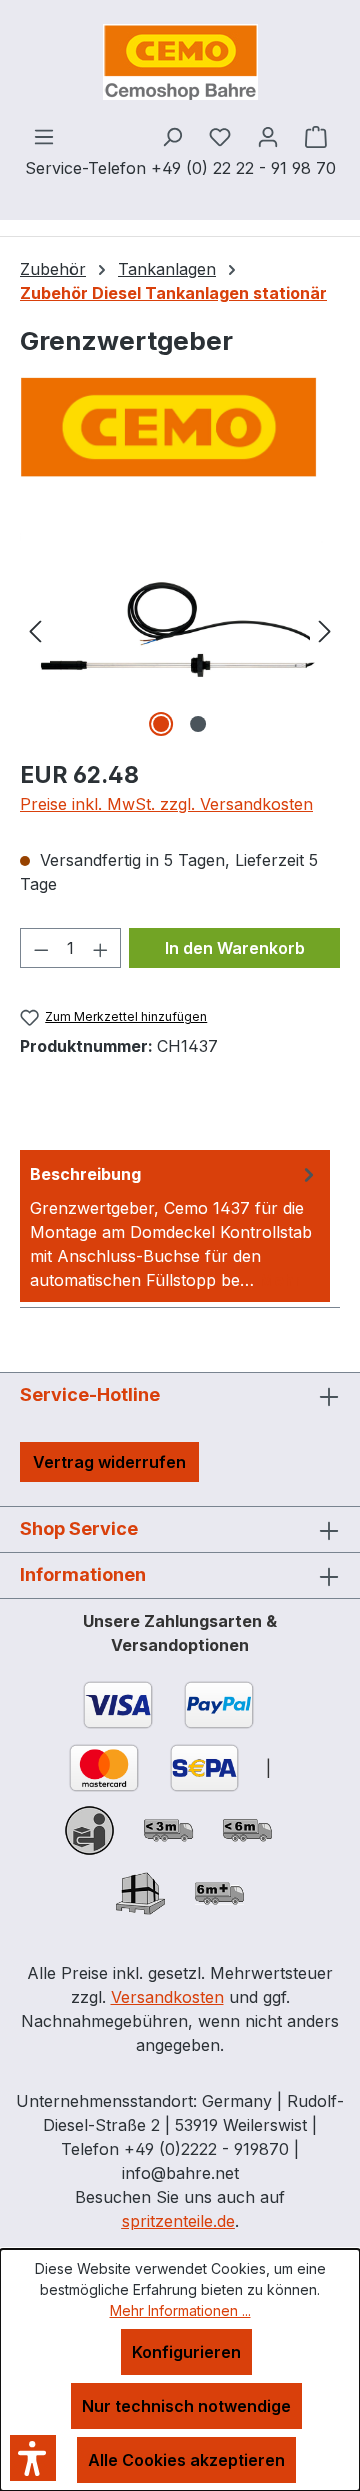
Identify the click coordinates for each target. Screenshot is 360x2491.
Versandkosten (167, 1997)
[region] (180, 629)
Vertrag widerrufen (109, 1462)
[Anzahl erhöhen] (101, 948)
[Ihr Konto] (268, 136)
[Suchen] (172, 136)
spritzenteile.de (178, 2221)
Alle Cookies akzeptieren (186, 2460)
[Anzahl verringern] (41, 948)
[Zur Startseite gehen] (180, 62)
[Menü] (44, 136)
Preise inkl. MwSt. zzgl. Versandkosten (166, 804)
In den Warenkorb (235, 948)
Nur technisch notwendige (186, 2406)
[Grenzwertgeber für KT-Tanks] (180, 629)
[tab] (175, 1226)
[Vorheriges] (35, 629)
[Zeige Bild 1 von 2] (161, 724)
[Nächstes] (325, 629)
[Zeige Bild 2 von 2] (198, 724)
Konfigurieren (186, 2352)
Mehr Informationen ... (180, 2310)
